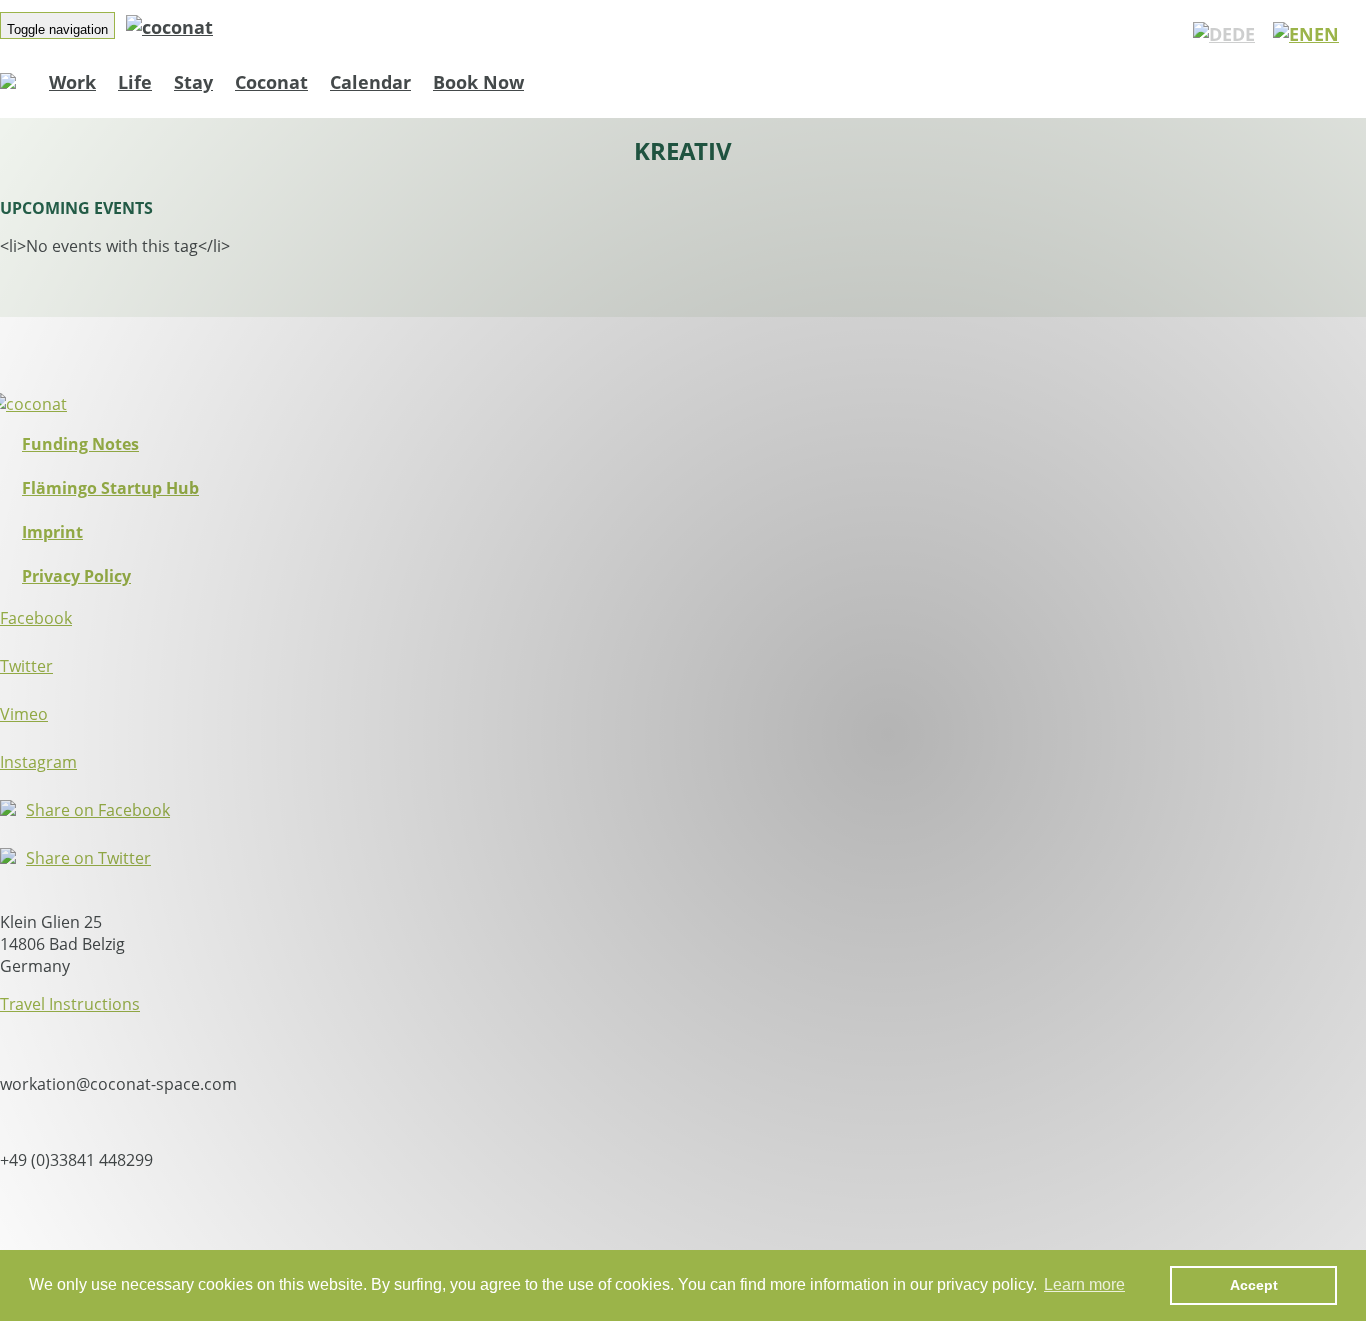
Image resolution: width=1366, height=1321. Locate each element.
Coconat (271, 82)
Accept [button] (1254, 1285)
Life (135, 82)
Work (72, 82)
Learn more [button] (1084, 1284)
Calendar (370, 82)
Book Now (478, 82)
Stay (193, 82)
